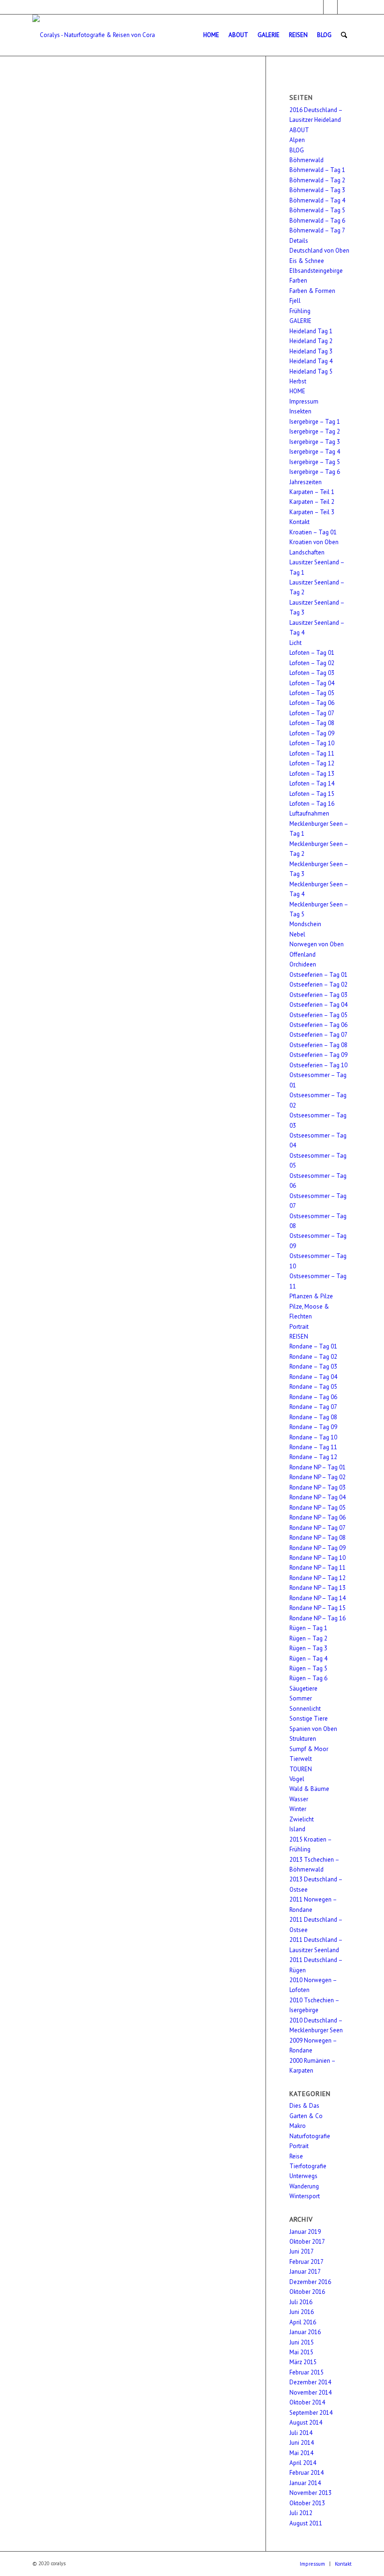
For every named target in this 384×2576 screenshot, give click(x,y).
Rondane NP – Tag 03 (318, 1487)
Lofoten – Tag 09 (312, 733)
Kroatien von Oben (314, 542)
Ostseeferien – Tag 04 (318, 1005)
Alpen (297, 140)
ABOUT (299, 130)
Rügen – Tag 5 (308, 1668)
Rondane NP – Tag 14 (318, 1598)
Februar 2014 (306, 2473)
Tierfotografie (308, 2166)
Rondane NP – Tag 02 (318, 1477)
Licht (295, 643)
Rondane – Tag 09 (313, 1427)
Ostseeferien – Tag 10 (318, 1065)
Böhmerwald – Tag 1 (317, 170)
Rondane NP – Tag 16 (318, 1618)
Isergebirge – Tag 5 (315, 462)
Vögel (297, 1779)
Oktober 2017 (307, 2242)
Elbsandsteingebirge (316, 271)
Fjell (295, 301)
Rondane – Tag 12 (313, 1457)
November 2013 (310, 2493)
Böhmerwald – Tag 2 (317, 180)
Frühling (300, 311)
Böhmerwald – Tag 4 (317, 200)
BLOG (297, 150)
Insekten (300, 411)
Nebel (297, 934)
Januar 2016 (305, 2332)
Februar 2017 (306, 2262)
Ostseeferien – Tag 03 (318, 995)
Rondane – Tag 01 (313, 1346)
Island (297, 1829)
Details (299, 241)
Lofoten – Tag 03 (312, 673)
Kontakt (299, 522)
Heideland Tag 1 (311, 331)
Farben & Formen (312, 291)
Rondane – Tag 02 (313, 1357)
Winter (298, 1809)
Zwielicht (302, 1819)
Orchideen (303, 964)
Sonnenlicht (305, 1709)
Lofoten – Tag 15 (312, 794)
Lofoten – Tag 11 (312, 753)
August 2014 (306, 2422)
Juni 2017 (302, 2251)
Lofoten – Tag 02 (312, 663)
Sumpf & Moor (309, 1749)
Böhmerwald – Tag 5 (317, 210)
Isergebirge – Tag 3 (315, 442)
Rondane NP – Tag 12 (318, 1578)
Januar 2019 (305, 2232)
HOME (297, 391)
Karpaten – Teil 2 (312, 502)
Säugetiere (303, 1689)
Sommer (301, 1698)
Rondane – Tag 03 (313, 1367)
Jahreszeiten (306, 482)
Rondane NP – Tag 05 (318, 1508)
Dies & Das (304, 2106)
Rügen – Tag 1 (308, 1628)
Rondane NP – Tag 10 (318, 1558)
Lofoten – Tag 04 (312, 683)
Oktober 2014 (307, 2402)
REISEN (299, 1337)
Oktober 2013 (307, 2503)
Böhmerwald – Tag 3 (317, 190)
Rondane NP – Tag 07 (318, 1528)
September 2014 (311, 2413)
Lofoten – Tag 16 (312, 804)
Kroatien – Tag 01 (313, 532)
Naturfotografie (310, 2136)
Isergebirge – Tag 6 (315, 472)
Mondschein (305, 924)
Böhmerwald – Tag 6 (317, 221)
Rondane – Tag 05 (313, 1387)
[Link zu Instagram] (330, 7)
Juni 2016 (302, 2312)
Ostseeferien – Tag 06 (318, 1025)
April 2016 (303, 2322)
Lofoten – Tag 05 (312, 693)
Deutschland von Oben (319, 251)
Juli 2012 (301, 2513)
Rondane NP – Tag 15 (318, 1608)
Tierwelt (301, 1759)
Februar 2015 (306, 2372)
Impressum (304, 401)
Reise (296, 2156)
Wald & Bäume (309, 1789)
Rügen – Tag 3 (308, 1648)
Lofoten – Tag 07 (312, 713)
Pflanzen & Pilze (311, 1296)
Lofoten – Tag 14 (312, 783)
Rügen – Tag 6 (308, 1678)
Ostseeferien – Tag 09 (318, 1055)
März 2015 (303, 2362)
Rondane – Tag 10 (313, 1437)
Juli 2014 (301, 2433)
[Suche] (344, 35)
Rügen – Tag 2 (308, 1638)
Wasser (299, 1799)
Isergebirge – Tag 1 (315, 422)
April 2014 (303, 2463)
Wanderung (304, 2186)
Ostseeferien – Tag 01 (318, 975)
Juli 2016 (301, 2302)
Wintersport (305, 2196)
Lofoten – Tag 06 (312, 703)
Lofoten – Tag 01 (312, 653)
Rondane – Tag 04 (313, 1377)
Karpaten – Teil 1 (312, 492)
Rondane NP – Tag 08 (318, 1538)
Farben (298, 281)
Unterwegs (303, 2176)
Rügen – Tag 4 (308, 1659)
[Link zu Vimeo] (345, 7)
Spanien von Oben (313, 1729)
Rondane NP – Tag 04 (318, 1497)
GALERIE (300, 321)
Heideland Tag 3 (311, 351)
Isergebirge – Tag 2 (315, 431)
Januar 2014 (305, 2483)
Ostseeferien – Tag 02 (318, 985)
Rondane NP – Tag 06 (318, 1517)
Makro (298, 2126)
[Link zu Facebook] (316, 7)
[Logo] (94, 35)
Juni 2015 (302, 2342)
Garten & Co (306, 2116)
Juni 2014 (302, 2443)
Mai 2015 (301, 2352)
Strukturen (303, 1739)
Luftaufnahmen (309, 813)
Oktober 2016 (307, 2292)
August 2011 (306, 2523)
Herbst (298, 381)
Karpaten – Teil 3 (312, 512)
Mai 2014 (301, 2453)
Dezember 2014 (310, 2382)
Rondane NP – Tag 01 (318, 1467)
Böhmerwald (306, 160)
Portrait (299, 1327)
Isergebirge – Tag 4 (315, 452)
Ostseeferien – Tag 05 (318, 1015)
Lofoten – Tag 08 (312, 723)
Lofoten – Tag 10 (312, 743)
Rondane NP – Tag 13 (318, 1588)
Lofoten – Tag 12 (312, 763)
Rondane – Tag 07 (313, 1407)
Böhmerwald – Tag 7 (317, 230)
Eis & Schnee (307, 261)
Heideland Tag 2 (311, 341)
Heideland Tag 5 (311, 371)
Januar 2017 (305, 2272)
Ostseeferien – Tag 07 (318, 1035)
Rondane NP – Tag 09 (318, 1548)
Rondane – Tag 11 (313, 1447)
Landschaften (307, 552)
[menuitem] (211, 35)
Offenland (303, 955)
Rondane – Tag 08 (313, 1417)
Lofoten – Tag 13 (312, 774)
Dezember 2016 (310, 2282)
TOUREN (301, 1769)
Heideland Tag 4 (311, 361)
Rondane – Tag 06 (313, 1397)
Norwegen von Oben (317, 944)
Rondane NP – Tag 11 (318, 1568)
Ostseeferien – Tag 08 (318, 1045)
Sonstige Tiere (309, 1719)
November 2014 (310, 2393)
